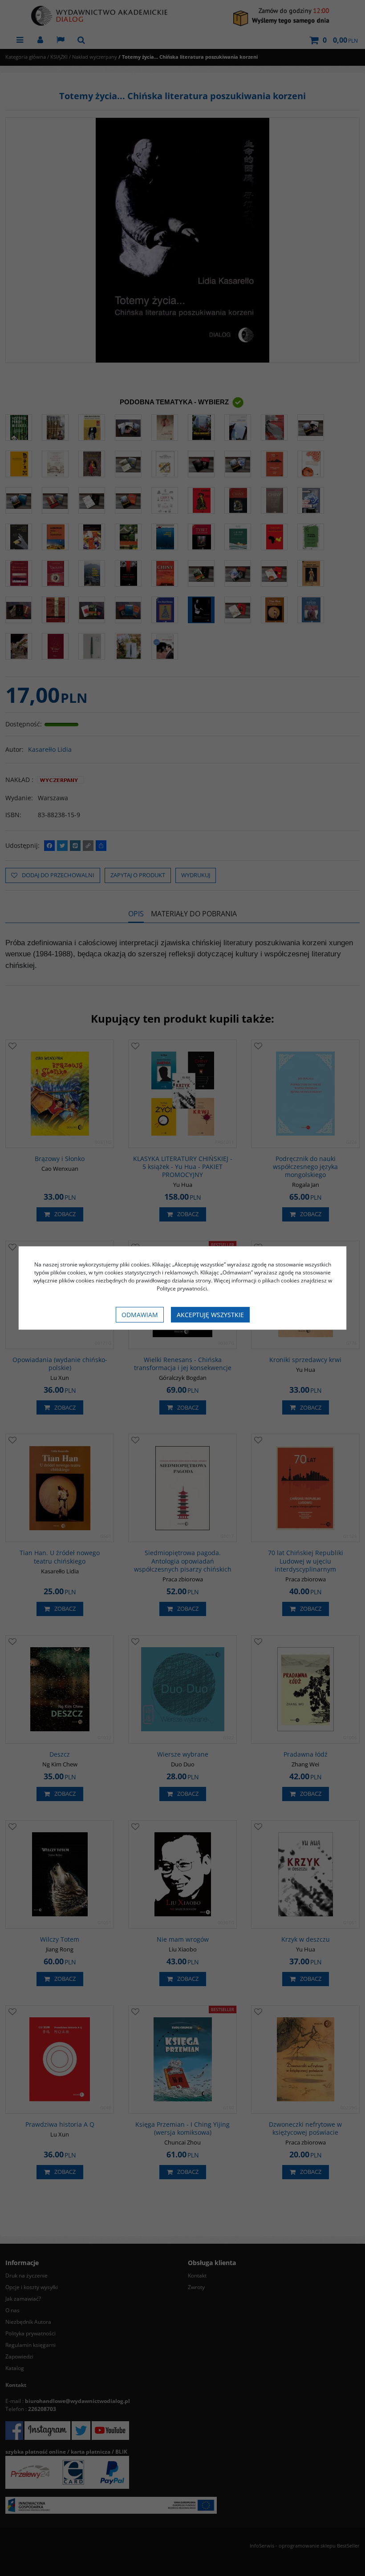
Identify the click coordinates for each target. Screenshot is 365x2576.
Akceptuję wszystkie (210, 1315)
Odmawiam (140, 1315)
